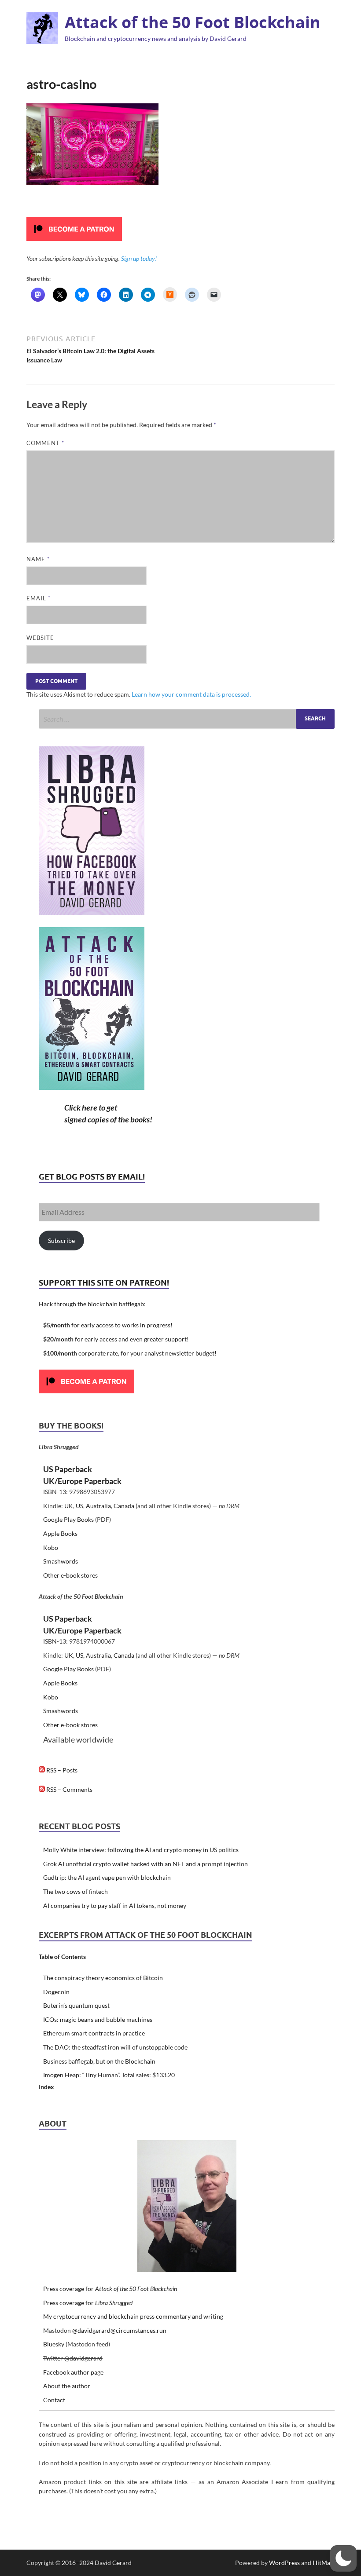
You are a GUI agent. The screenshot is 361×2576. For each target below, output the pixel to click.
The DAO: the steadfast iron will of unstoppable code (115, 2047)
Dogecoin (56, 1992)
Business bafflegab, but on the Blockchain (99, 2061)
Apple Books (60, 1533)
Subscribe (61, 1240)
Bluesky (54, 2344)
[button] (343, 2558)
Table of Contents (62, 1957)
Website (40, 638)
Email (39, 598)
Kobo (51, 1547)
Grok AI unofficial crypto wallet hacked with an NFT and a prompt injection (146, 1864)
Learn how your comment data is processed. (191, 694)
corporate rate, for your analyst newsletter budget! (130, 1353)
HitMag (323, 2563)
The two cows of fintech (76, 1891)
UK (69, 1506)
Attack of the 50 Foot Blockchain (193, 22)
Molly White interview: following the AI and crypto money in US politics (141, 1850)
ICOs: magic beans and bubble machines (98, 2019)
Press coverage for (110, 2289)
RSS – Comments (69, 1789)
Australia (98, 1506)
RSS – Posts (61, 1770)
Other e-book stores (70, 1575)
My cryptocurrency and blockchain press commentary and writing (133, 2316)
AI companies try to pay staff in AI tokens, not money (115, 1906)
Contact (54, 2400)
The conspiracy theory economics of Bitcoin (103, 1978)
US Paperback (68, 1469)
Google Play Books (68, 1519)
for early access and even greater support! (116, 1339)
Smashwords (61, 1561)
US (79, 1506)
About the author (67, 2386)
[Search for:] (187, 719)
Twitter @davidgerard (73, 2358)
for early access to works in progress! (108, 1325)
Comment (45, 443)
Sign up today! (139, 258)
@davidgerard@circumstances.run (119, 2330)
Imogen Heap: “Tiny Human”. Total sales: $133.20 (109, 2075)
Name (38, 559)
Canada (124, 1506)
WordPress (284, 2563)
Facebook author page (73, 2372)
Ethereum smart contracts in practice (94, 2033)
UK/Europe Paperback (82, 1481)
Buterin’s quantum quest (76, 2005)
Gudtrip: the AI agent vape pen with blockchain (107, 1877)
